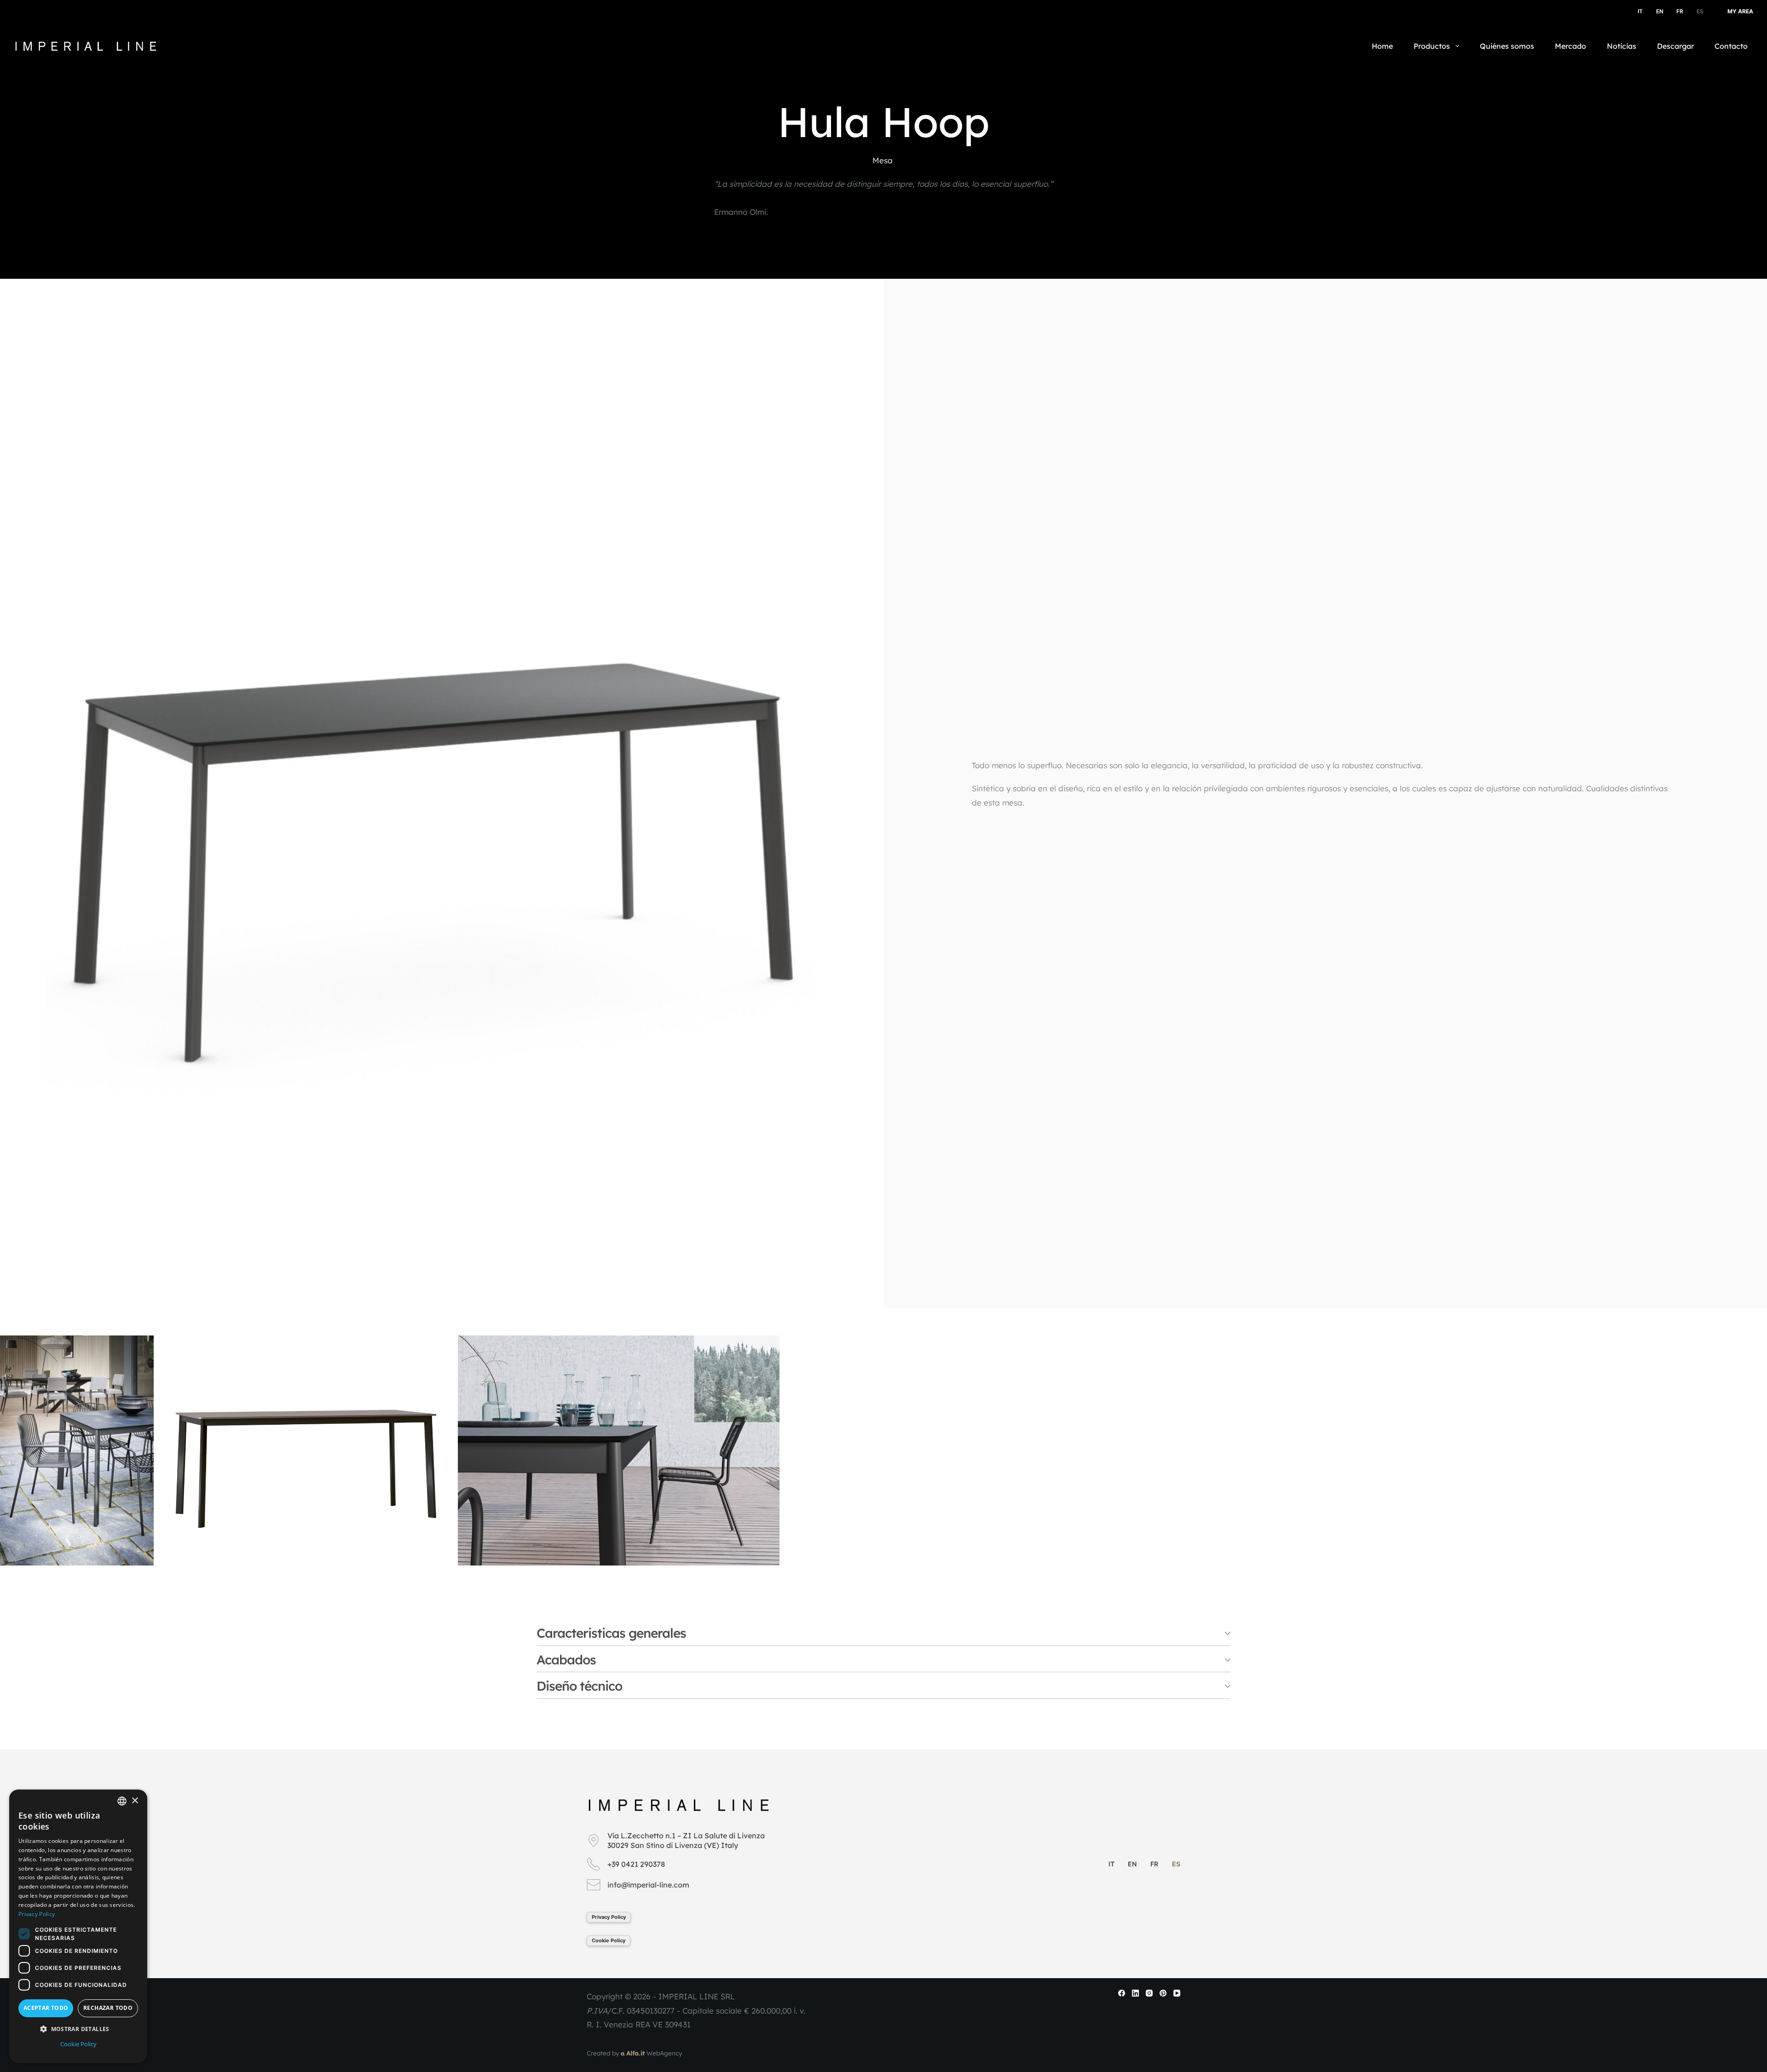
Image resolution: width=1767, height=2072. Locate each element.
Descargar (1675, 46)
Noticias (1622, 46)
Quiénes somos (1507, 46)
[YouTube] (1177, 1993)
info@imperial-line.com (648, 1885)
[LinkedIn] (1135, 1993)
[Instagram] (1149, 1993)
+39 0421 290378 (636, 1864)
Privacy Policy (609, 1917)
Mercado (1571, 46)
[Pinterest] (1163, 1993)
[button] (78, 2029)
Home (1382, 46)
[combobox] (122, 1801)
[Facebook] (1122, 1993)
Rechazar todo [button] (108, 2008)
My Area (1740, 11)
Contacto (1731, 46)
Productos (1432, 46)
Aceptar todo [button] (46, 2008)
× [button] (135, 1801)
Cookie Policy (609, 1940)
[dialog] (78, 1926)
